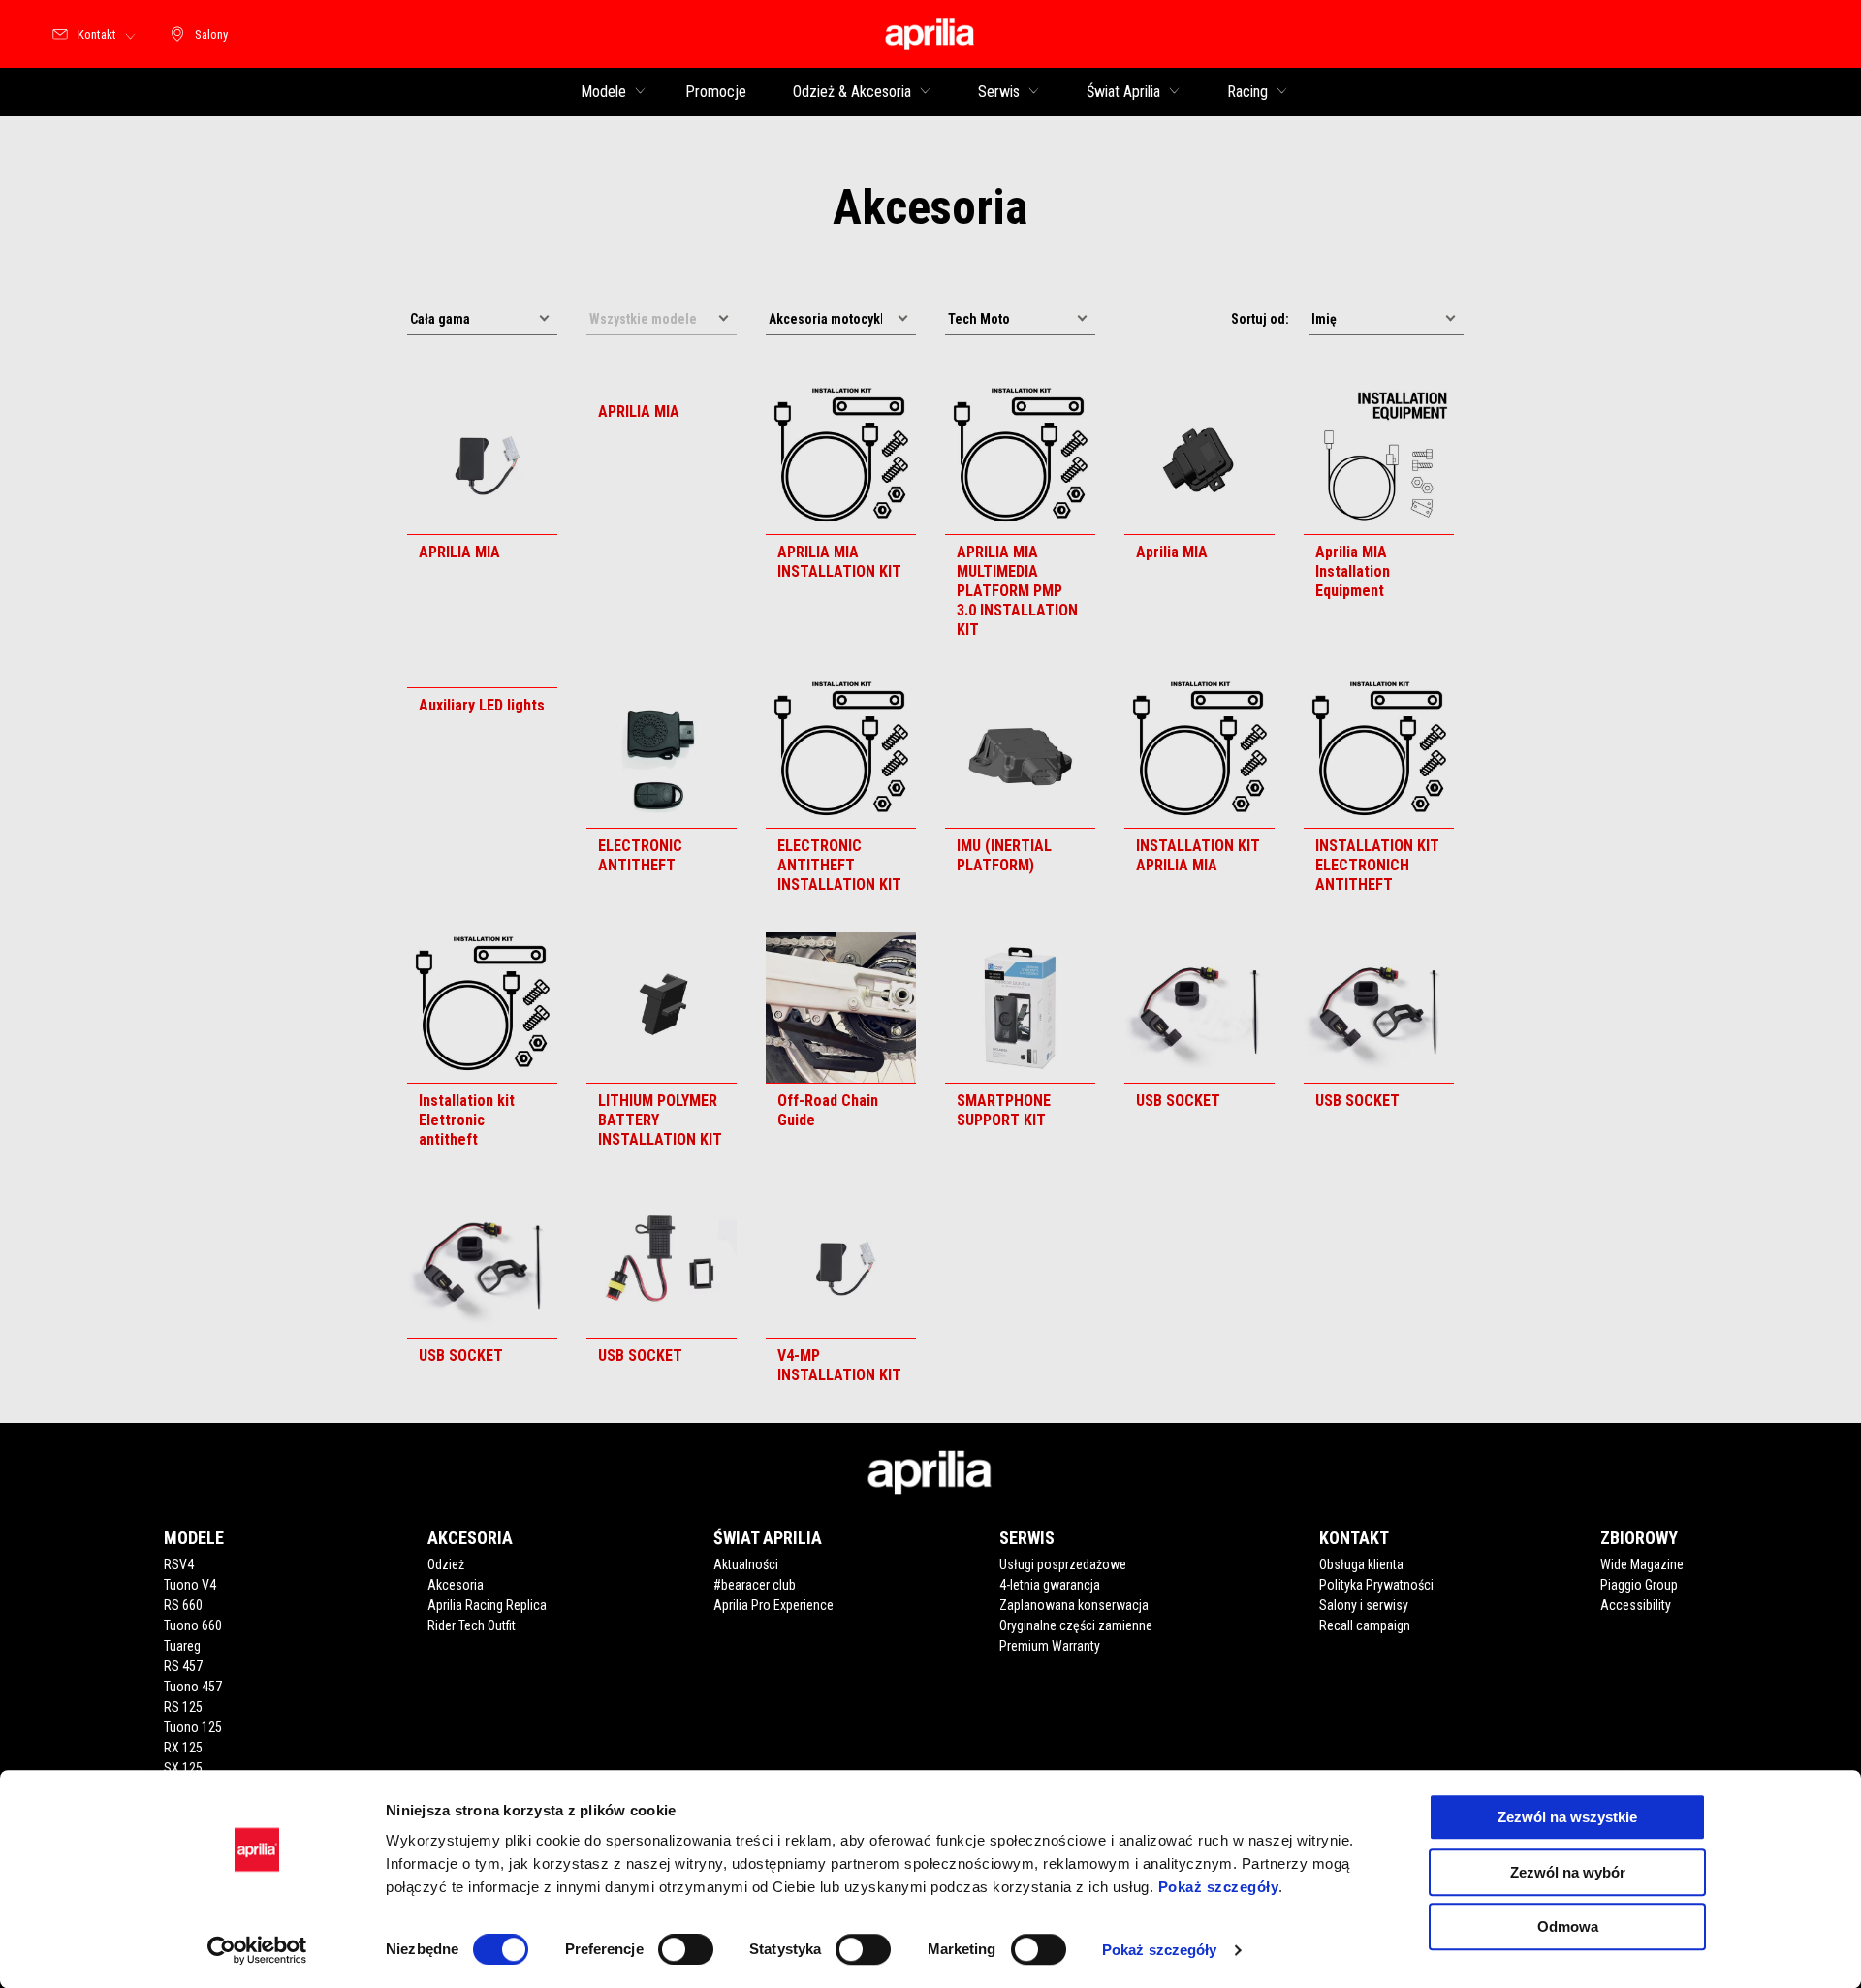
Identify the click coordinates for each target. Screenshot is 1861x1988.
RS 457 (183, 1666)
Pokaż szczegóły (1219, 1887)
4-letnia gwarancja (1050, 1585)
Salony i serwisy (1364, 1605)
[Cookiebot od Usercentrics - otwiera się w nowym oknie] (257, 1950)
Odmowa (1568, 1926)
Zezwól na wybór (1568, 1872)
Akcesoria (456, 1585)
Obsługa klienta (1361, 1564)
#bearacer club (755, 1585)
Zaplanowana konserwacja (1074, 1605)
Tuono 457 (193, 1687)
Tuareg (182, 1646)
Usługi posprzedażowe (1063, 1564)
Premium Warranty (1050, 1646)
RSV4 (179, 1564)
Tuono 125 (193, 1727)
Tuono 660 (193, 1625)
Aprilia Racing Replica (487, 1605)
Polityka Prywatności (1376, 1585)
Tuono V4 (190, 1585)
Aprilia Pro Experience (773, 1605)
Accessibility (1636, 1605)
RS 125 (183, 1707)
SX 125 (183, 1768)
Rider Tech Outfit (472, 1625)
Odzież (446, 1564)
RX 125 (183, 1748)
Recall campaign (1365, 1625)
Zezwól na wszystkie (1567, 1817)
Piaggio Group (1639, 1585)
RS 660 (183, 1605)
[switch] (686, 1949)
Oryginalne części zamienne (1076, 1625)
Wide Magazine (1642, 1564)
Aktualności (746, 1564)
